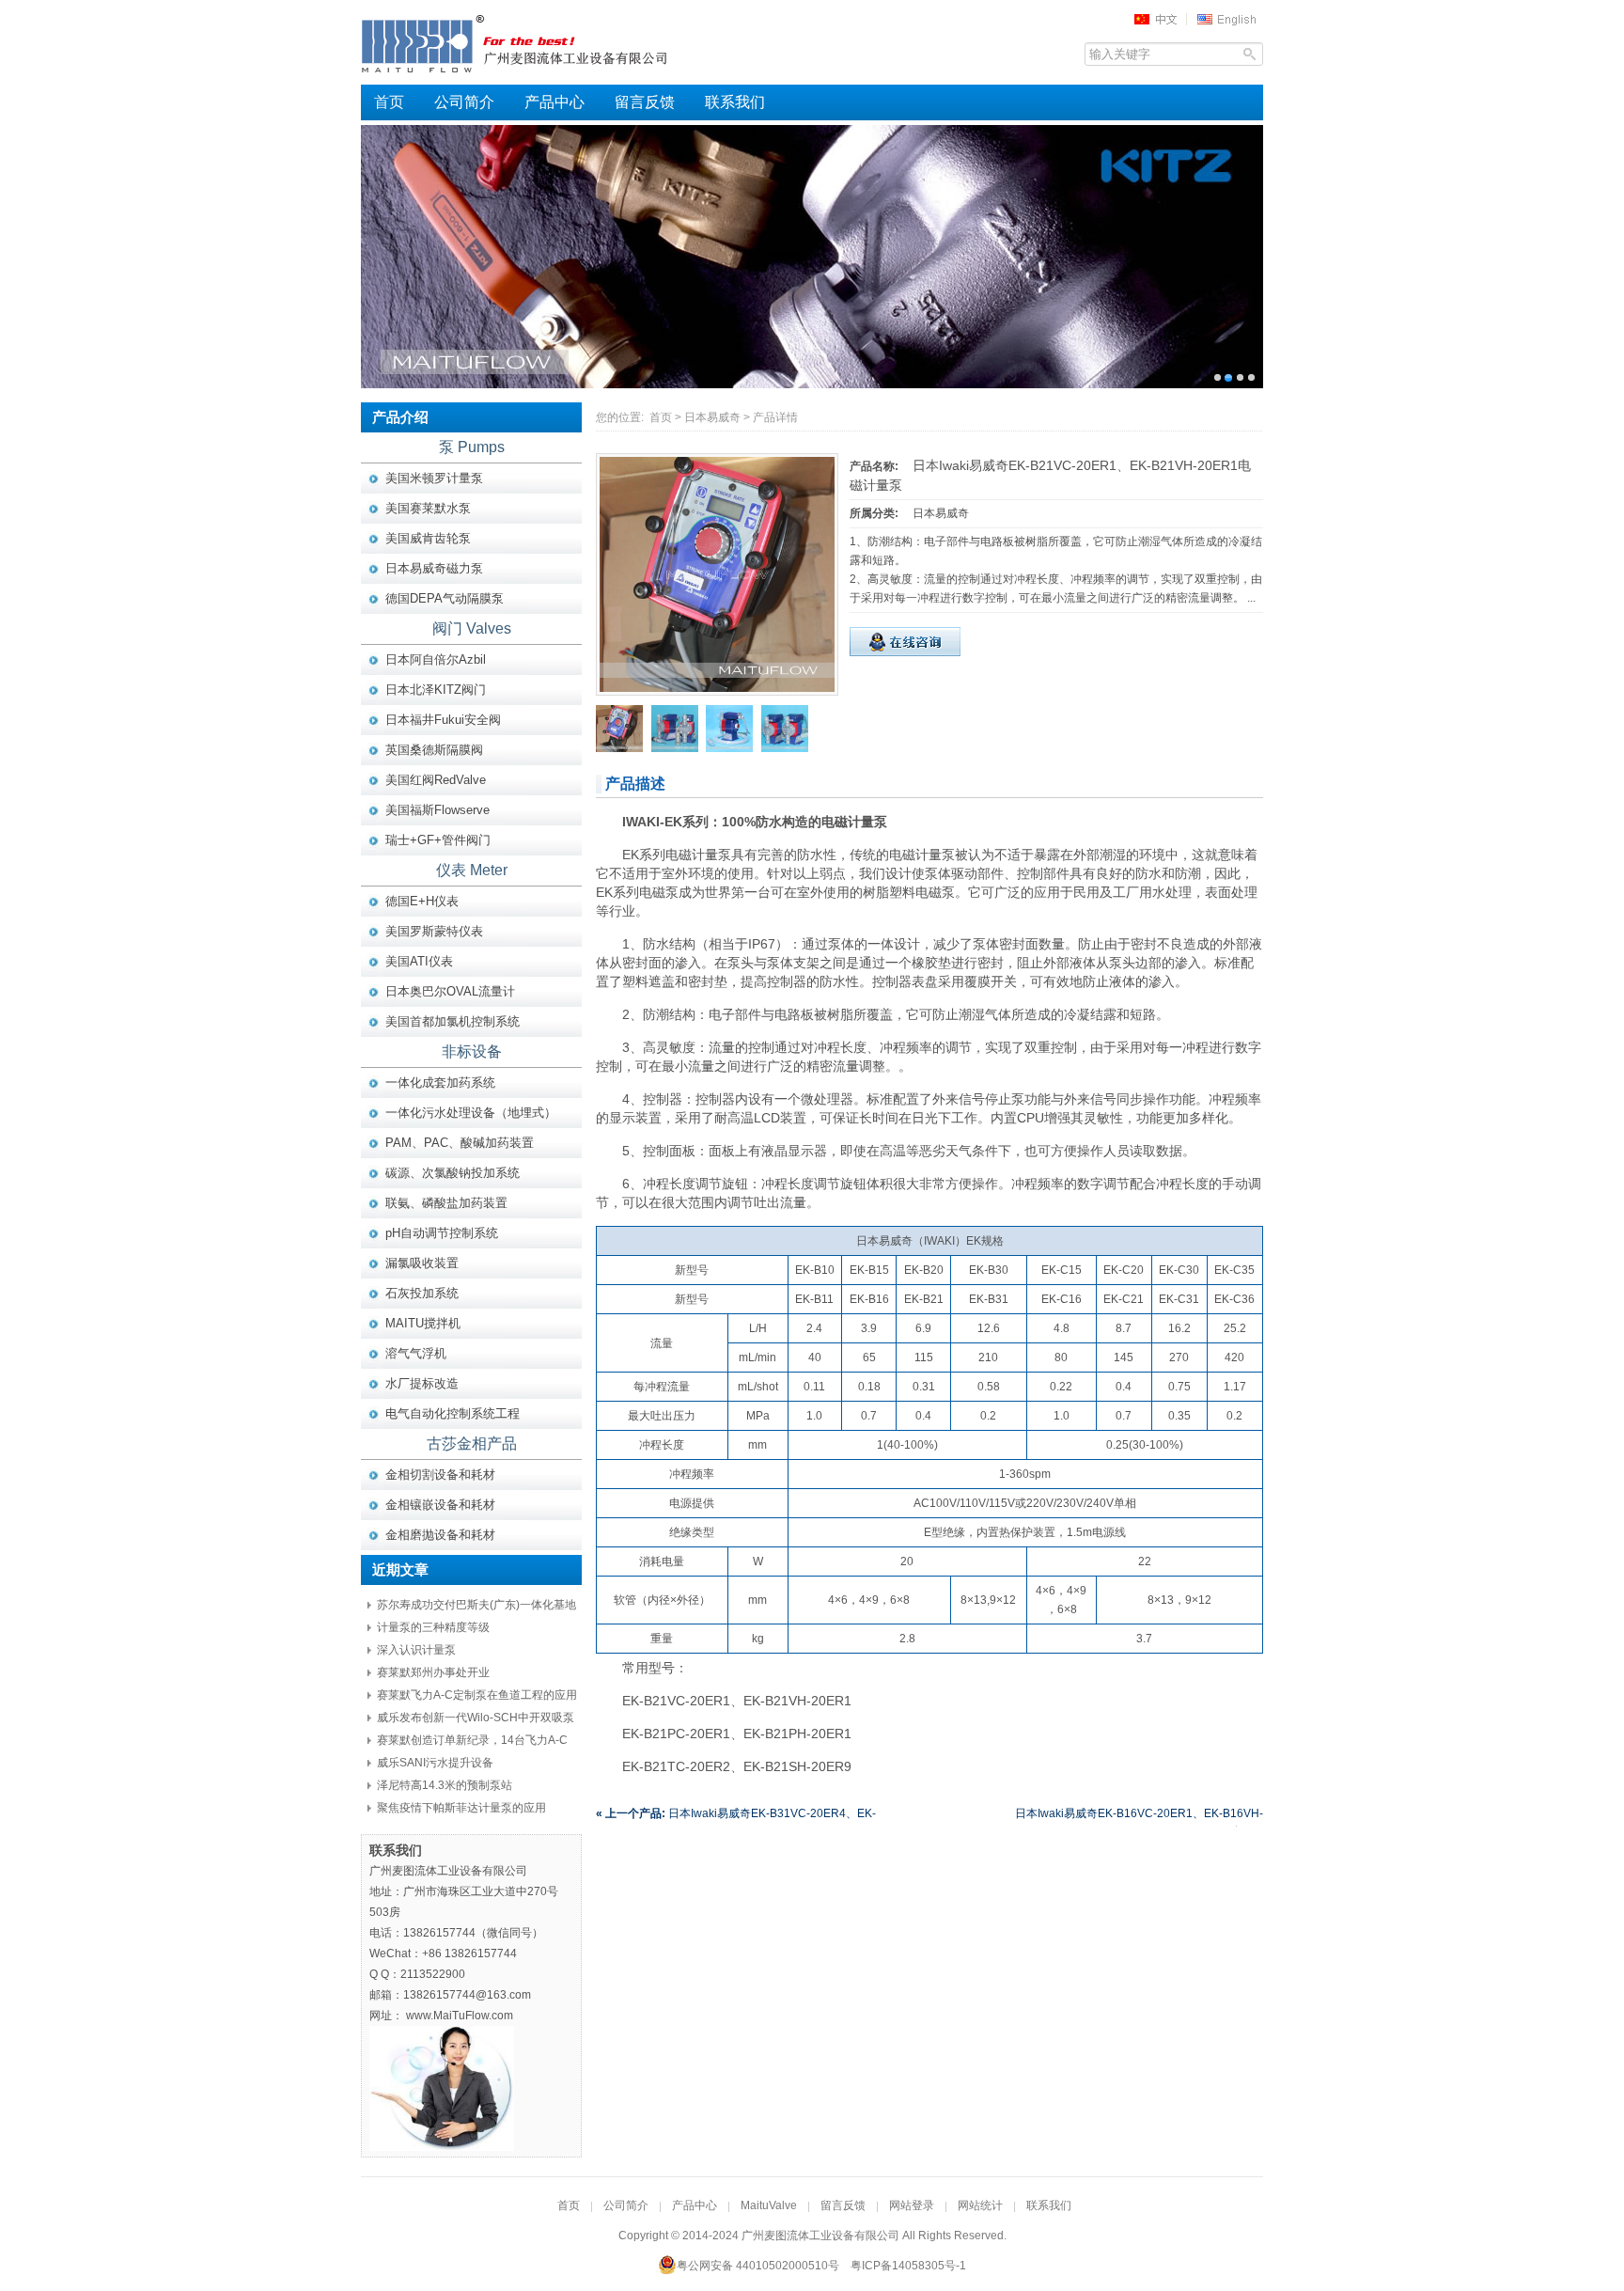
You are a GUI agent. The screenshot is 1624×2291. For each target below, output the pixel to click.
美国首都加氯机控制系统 (453, 1021)
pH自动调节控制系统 (442, 1233)
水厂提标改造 (422, 1383)
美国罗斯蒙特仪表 (434, 931)
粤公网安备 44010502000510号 (758, 2266)
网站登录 (912, 2205)
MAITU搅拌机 (423, 1323)
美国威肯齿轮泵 (428, 538)
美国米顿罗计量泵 (434, 478)
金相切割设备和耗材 (440, 1475)
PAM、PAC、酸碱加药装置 (460, 1143)
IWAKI (939, 1241)
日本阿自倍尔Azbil (436, 659)
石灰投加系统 (422, 1293)
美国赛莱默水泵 (428, 508)
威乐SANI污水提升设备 (435, 1763)
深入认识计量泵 (416, 1650)
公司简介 (464, 102)
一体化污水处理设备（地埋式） (471, 1113)
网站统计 (980, 2205)
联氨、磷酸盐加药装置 (446, 1203)
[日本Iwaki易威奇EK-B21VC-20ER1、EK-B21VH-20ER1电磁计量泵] (717, 688)
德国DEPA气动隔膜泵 (445, 598)
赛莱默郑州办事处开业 (433, 1672)
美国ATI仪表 (419, 961)
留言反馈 (645, 102)
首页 (389, 102)
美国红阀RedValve (436, 780)
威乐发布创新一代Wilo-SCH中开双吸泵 (476, 1718)
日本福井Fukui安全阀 (443, 720)
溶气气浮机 (416, 1353)
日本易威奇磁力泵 (434, 568)
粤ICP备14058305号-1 (908, 2266)
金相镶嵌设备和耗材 (440, 1505)
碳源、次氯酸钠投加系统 (453, 1173)
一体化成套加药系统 (440, 1083)
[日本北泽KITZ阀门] (812, 257)
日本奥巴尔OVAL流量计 (450, 991)
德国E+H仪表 (422, 901)
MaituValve (769, 2205)
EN (1229, 19)
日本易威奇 (712, 417)
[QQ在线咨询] (905, 652)
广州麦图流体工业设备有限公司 (549, 42)
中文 (1162, 19)
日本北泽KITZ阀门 (436, 690)
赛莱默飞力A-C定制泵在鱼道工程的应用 (477, 1695)
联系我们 (735, 102)
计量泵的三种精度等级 (433, 1627)
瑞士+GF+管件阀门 (438, 840)
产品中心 (554, 102)
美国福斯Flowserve (437, 810)
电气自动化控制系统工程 (453, 1413)
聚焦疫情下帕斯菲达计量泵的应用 (461, 1808)
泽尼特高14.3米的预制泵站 (445, 1785)
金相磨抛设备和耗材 (440, 1535)
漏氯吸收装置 (422, 1263)
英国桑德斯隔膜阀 (434, 750)
